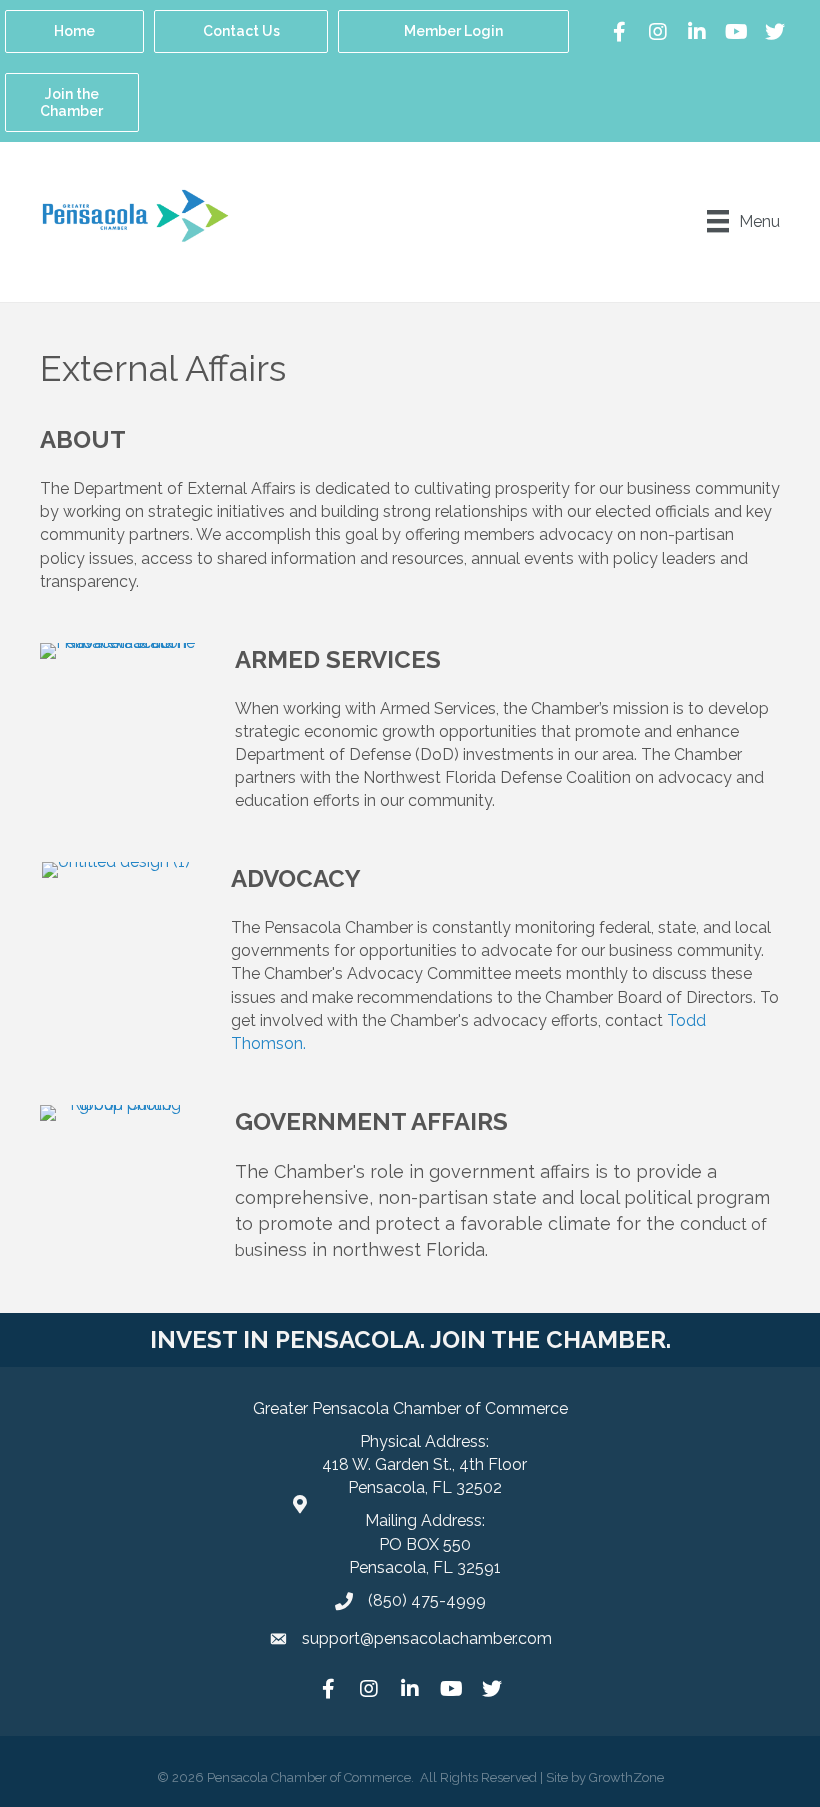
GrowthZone (626, 1777)
